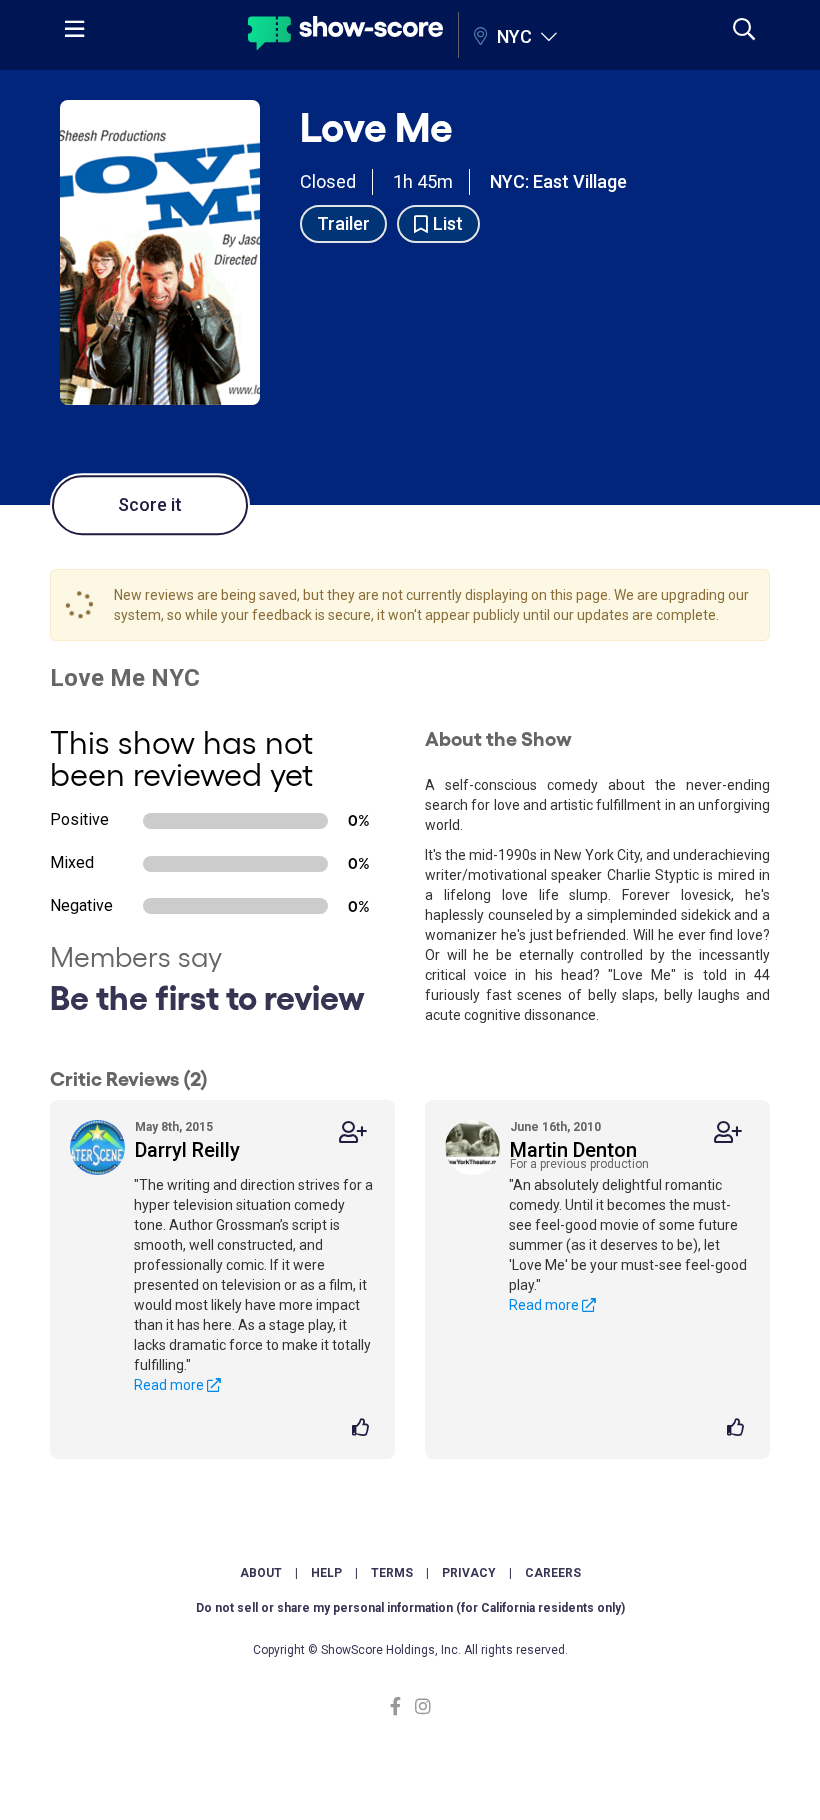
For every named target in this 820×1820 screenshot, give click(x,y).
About (261, 1573)
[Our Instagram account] (420, 1706)
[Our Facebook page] (400, 1706)
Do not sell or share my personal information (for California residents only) (410, 1608)
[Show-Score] (345, 35)
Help (326, 1573)
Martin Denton (573, 1150)
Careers (553, 1573)
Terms (392, 1573)
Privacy (469, 1573)
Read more (170, 1385)
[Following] (353, 1132)
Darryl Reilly (187, 1150)
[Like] (363, 1429)
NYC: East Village (558, 181)
